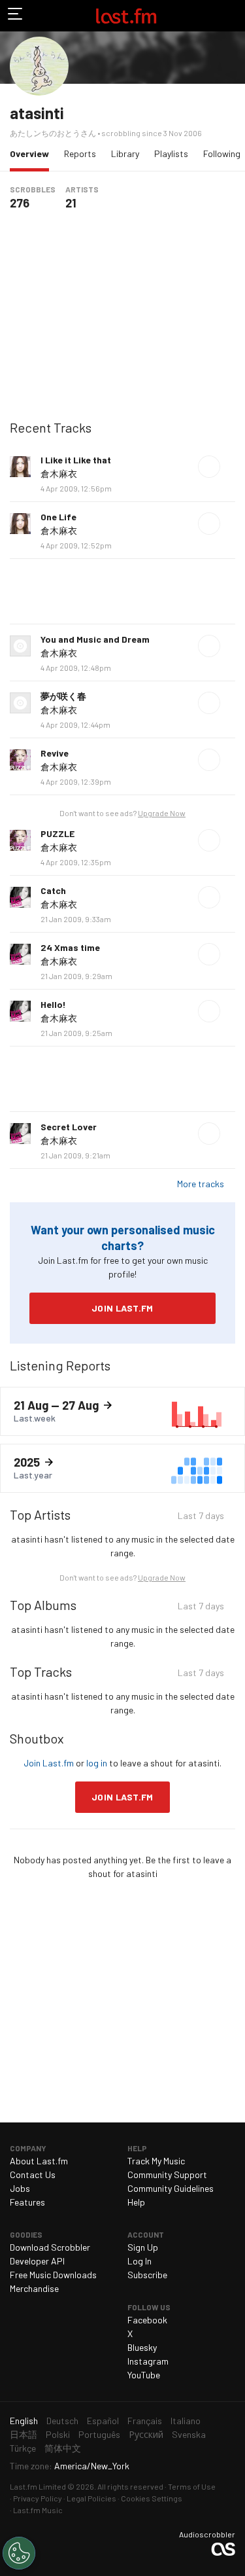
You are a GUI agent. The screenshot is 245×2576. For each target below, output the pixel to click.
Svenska (189, 2434)
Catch (53, 890)
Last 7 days (201, 1517)
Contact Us (33, 2174)
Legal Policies (91, 2498)
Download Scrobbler (50, 2247)
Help (136, 2202)
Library (125, 153)
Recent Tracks (51, 427)
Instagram (148, 2361)
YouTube (144, 2375)
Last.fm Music (38, 2510)
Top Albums (43, 1605)
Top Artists (40, 1514)
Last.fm (126, 16)
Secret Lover (69, 1127)
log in (97, 1763)
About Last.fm (39, 2161)
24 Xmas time (70, 947)
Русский (146, 2434)
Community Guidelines (171, 2188)
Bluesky (142, 2347)
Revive (55, 753)
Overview (33, 153)
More (230, 467)
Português (99, 2434)
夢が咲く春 (63, 696)
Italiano (186, 2421)
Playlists (171, 153)
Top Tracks (41, 1672)
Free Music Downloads (53, 2275)
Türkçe (23, 2448)
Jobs (20, 2188)
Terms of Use (192, 2486)
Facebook (147, 2320)
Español (103, 2421)
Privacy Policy (38, 2498)
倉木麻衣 (59, 474)
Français (145, 2421)
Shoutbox (37, 1738)
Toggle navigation (16, 16)
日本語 (24, 2434)
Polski (58, 2434)
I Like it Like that (76, 460)
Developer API (37, 2261)
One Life (58, 517)
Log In (139, 2261)
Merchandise (34, 2288)
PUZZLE (57, 833)
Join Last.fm (122, 1308)
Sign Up (143, 2247)
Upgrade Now (162, 813)
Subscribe (147, 2275)
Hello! (53, 1004)
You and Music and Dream (95, 639)
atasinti (37, 113)
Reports (80, 153)
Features (27, 2202)
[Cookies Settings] (19, 2553)
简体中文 (63, 2448)
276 (20, 203)
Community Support (167, 2174)
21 (71, 203)
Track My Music (156, 2161)
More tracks (201, 1184)
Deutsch (62, 2421)
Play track (209, 467)
